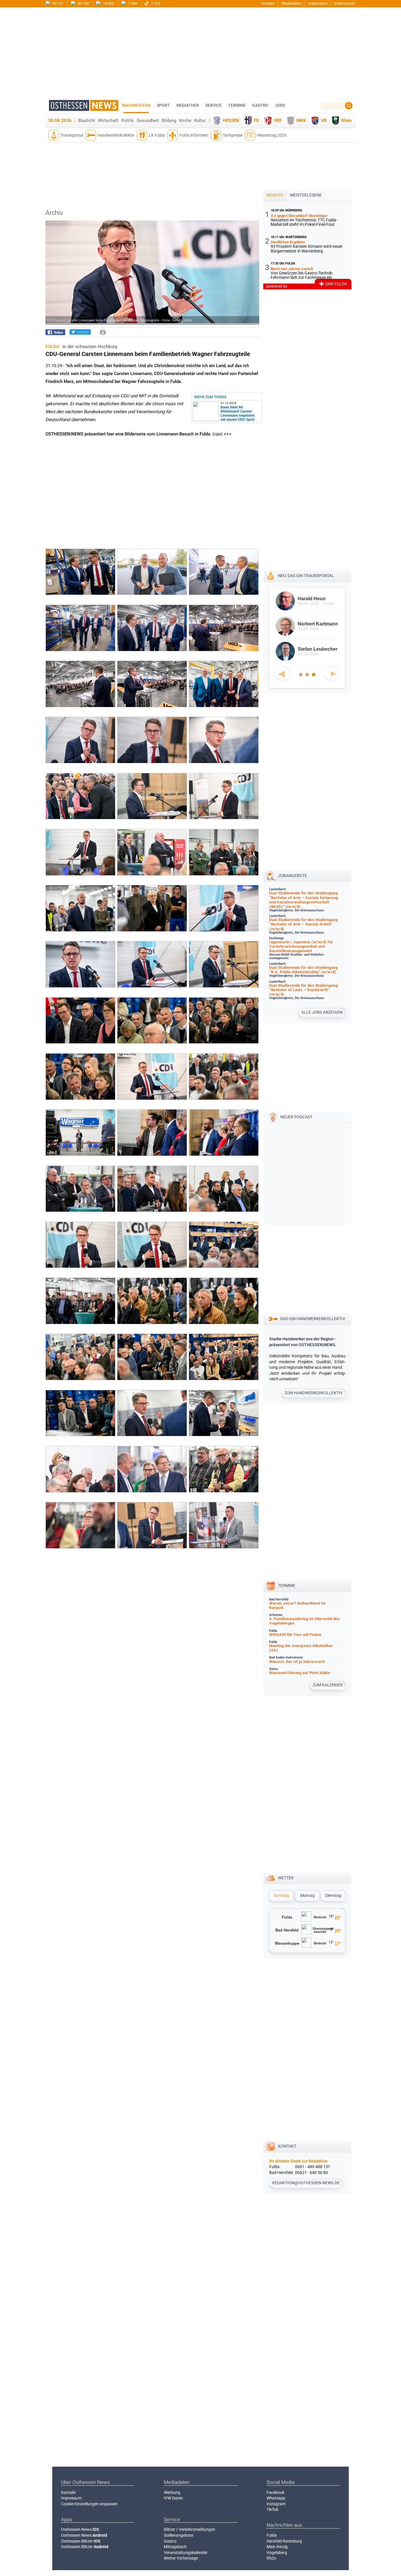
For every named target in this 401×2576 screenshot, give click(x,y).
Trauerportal (72, 135)
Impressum (318, 3)
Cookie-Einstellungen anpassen (89, 2504)
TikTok (272, 2509)
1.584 (132, 3)
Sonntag (281, 1895)
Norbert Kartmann (315, 624)
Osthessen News (80, 2529)
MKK (301, 121)
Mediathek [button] (188, 105)
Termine (237, 105)
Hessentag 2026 (272, 135)
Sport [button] (163, 105)
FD (257, 121)
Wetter (286, 1878)
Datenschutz (345, 3)
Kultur (200, 121)
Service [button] (214, 105)
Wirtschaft (108, 121)
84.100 (83, 3)
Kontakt (268, 3)
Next (332, 673)
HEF (278, 121)
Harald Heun (309, 599)
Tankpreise (233, 135)
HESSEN (231, 121)
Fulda (272, 2535)
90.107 (58, 3)
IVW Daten (173, 2498)
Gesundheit (148, 121)
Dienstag (333, 1895)
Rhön (346, 121)
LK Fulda (157, 135)
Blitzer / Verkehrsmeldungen (189, 2529)
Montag (308, 1895)
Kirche (185, 121)
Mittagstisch (175, 2547)
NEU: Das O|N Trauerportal (306, 576)
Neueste (275, 195)
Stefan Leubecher (315, 649)
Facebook (276, 2492)
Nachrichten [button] (136, 105)
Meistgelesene (306, 195)
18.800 (108, 3)
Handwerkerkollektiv (116, 135)
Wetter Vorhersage (181, 2558)
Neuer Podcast (296, 1117)
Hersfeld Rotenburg (284, 2541)
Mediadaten (291, 3)
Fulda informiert (194, 135)
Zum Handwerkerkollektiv (314, 1393)
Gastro (170, 2541)
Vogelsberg (277, 2553)
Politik (128, 121)
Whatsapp (276, 2498)
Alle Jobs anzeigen (322, 1012)
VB (324, 121)
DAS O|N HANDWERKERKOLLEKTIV (313, 1319)
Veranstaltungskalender (186, 2553)
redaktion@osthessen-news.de (306, 2183)
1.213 (155, 3)
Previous (282, 673)
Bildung (169, 121)
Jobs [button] (280, 105)
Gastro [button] (260, 105)
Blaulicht (87, 121)
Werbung (172, 2492)
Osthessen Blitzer (81, 2541)
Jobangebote (293, 876)
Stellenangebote (178, 2535)
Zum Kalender (328, 1685)
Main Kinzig (277, 2547)
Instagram (276, 2504)
